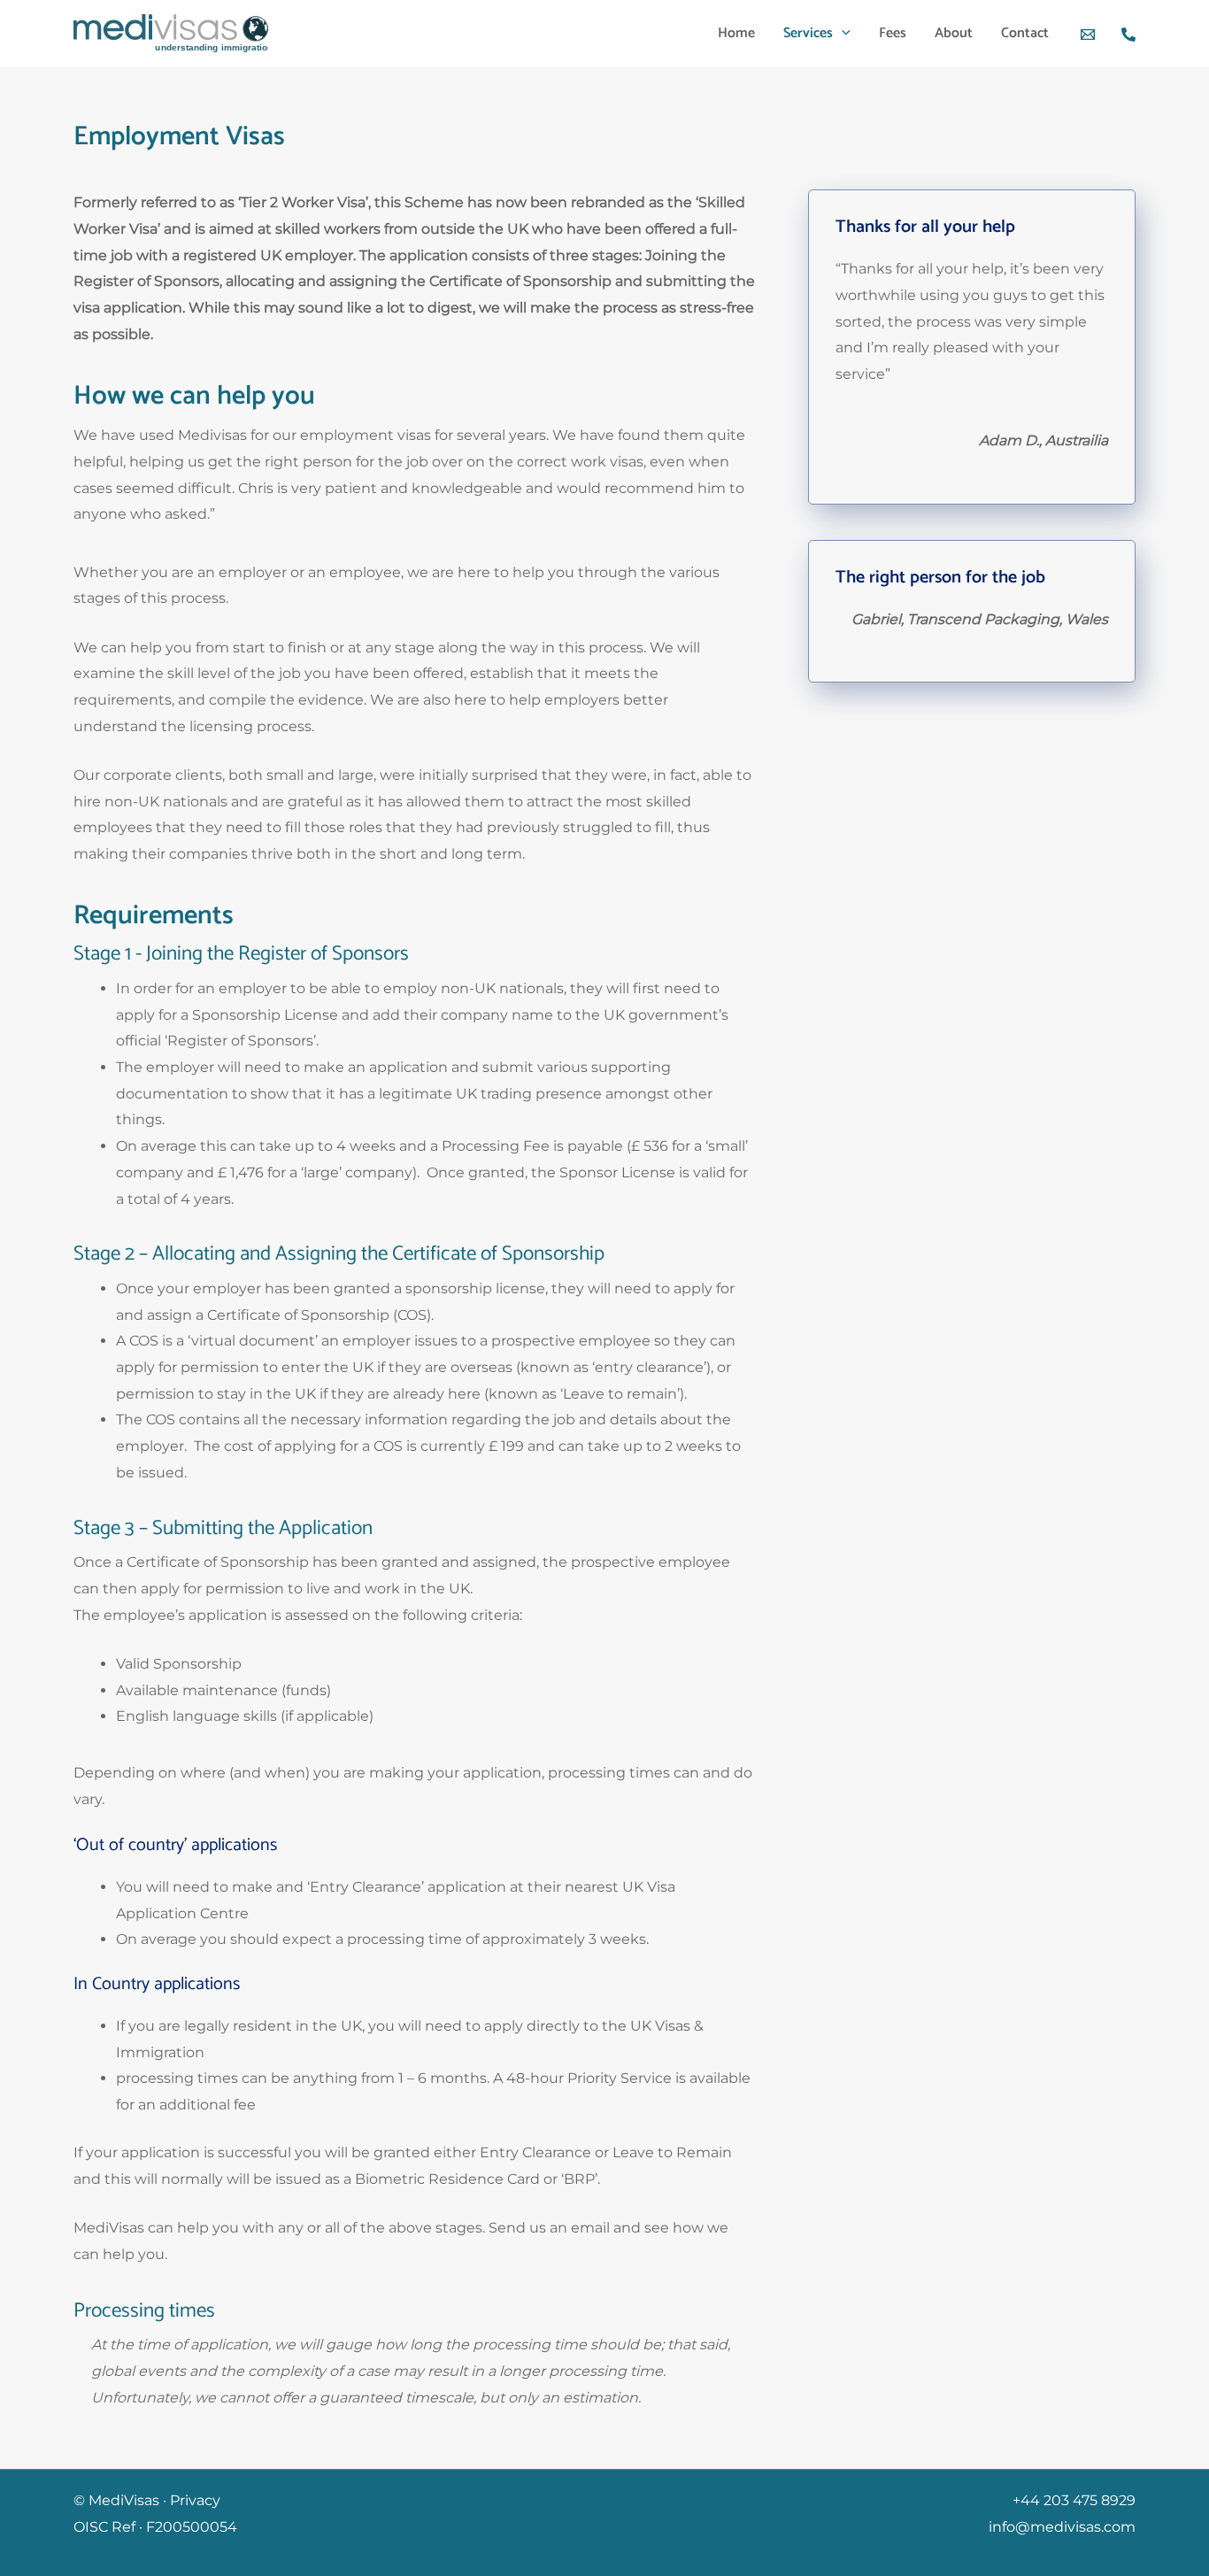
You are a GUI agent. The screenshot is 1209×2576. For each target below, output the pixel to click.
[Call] (1128, 35)
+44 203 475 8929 (1074, 2500)
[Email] (1088, 35)
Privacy (195, 2500)
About (954, 33)
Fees (893, 33)
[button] (842, 34)
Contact (1025, 33)
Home (736, 33)
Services (808, 33)
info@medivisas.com (1062, 2527)
